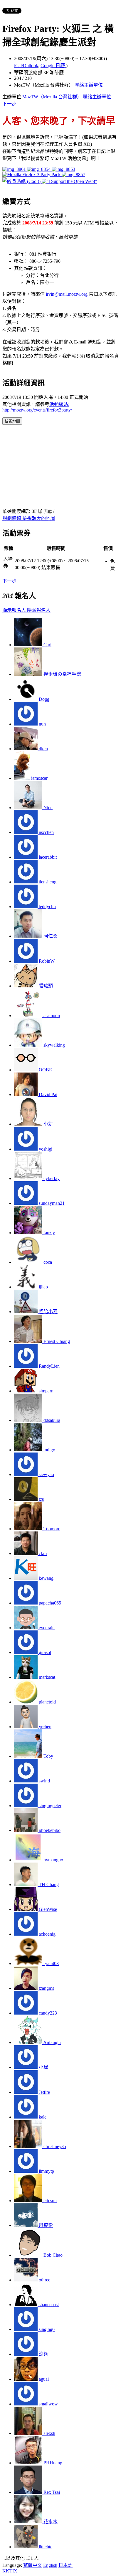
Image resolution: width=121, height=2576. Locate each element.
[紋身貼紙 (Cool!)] (22, 181)
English (50, 2565)
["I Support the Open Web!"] (69, 181)
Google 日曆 (53, 66)
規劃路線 (12, 518)
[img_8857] (73, 175)
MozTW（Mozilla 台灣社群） (52, 97)
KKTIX (10, 2571)
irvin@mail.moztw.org (67, 294)
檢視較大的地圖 (39, 518)
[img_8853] (63, 169)
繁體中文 (33, 2565)
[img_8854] (39, 169)
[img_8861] (15, 169)
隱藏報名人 (39, 610)
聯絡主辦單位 (89, 85)
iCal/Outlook (26, 66)
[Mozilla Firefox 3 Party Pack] (32, 175)
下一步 (9, 104)
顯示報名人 (15, 610)
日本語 (65, 2565)
